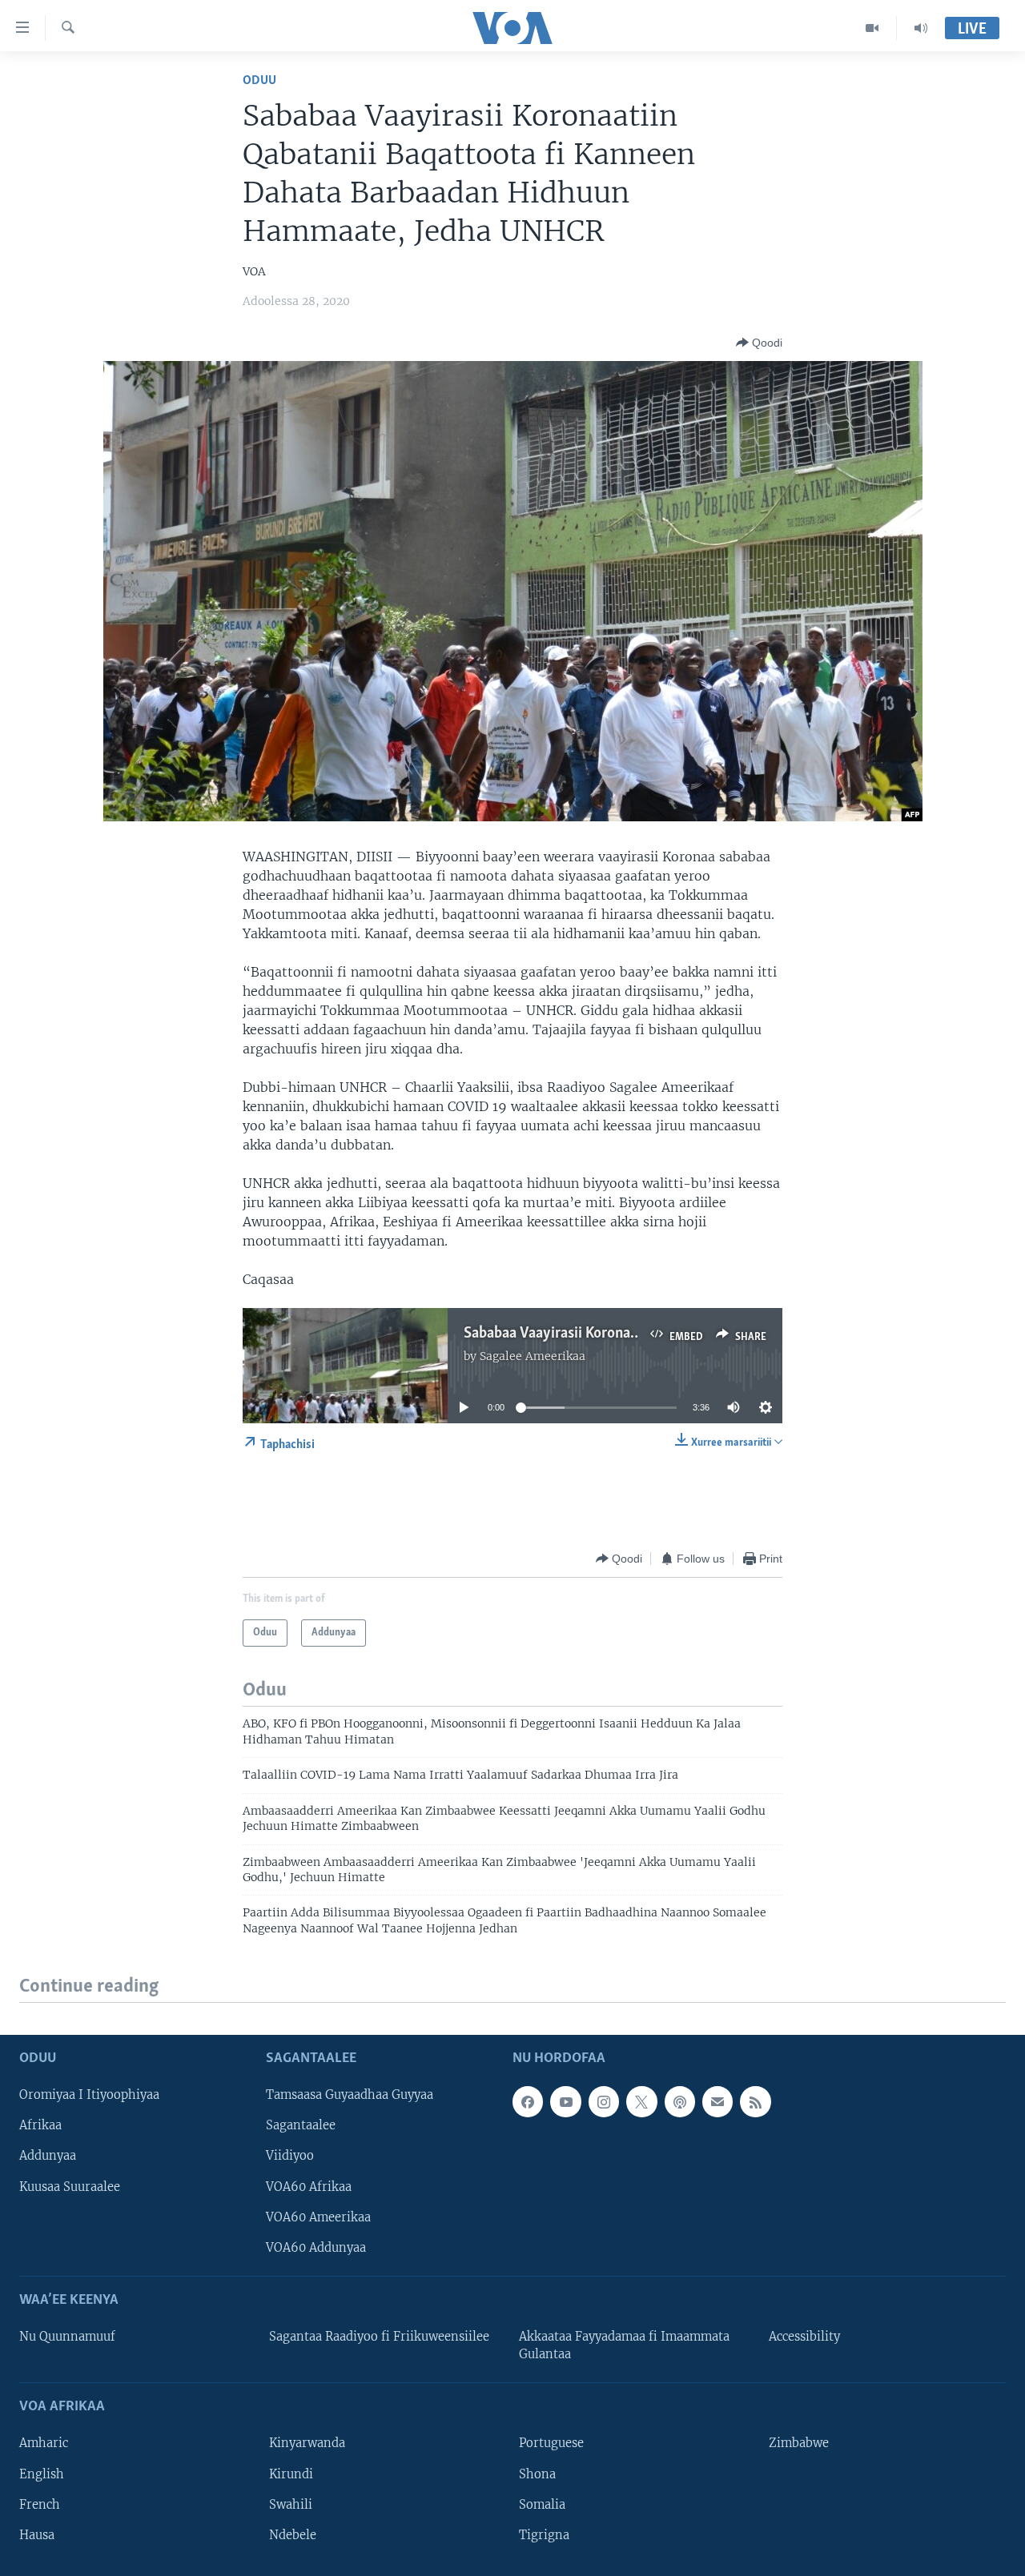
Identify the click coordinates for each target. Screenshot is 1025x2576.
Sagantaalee (301, 2126)
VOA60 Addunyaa (316, 2248)
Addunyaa (48, 2157)
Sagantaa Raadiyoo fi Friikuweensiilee (379, 2337)
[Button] (759, 343)
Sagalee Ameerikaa (533, 1356)
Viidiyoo (290, 2157)
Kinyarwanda (307, 2444)
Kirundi (291, 2474)
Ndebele (293, 2535)
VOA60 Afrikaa (309, 2187)
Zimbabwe (799, 2444)
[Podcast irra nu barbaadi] (680, 2102)
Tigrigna (544, 2535)
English (42, 2474)
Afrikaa (40, 2126)
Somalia (542, 2505)
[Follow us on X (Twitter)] (641, 2102)
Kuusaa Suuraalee (70, 2187)
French (40, 2505)
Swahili (291, 2505)
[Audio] (921, 28)
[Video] (872, 28)
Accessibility (804, 2337)
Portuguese (551, 2444)
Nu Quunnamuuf (67, 2337)
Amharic (44, 2444)
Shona (537, 2474)
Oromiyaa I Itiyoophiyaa (89, 2096)
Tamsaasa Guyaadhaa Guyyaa (350, 2096)
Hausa (37, 2535)
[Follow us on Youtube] (565, 2102)
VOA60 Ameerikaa (318, 2217)
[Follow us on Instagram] (604, 2102)
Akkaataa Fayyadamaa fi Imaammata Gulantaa (624, 2345)
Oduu (259, 80)
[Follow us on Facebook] (528, 2102)
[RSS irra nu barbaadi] (755, 2102)
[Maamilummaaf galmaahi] (717, 2102)
